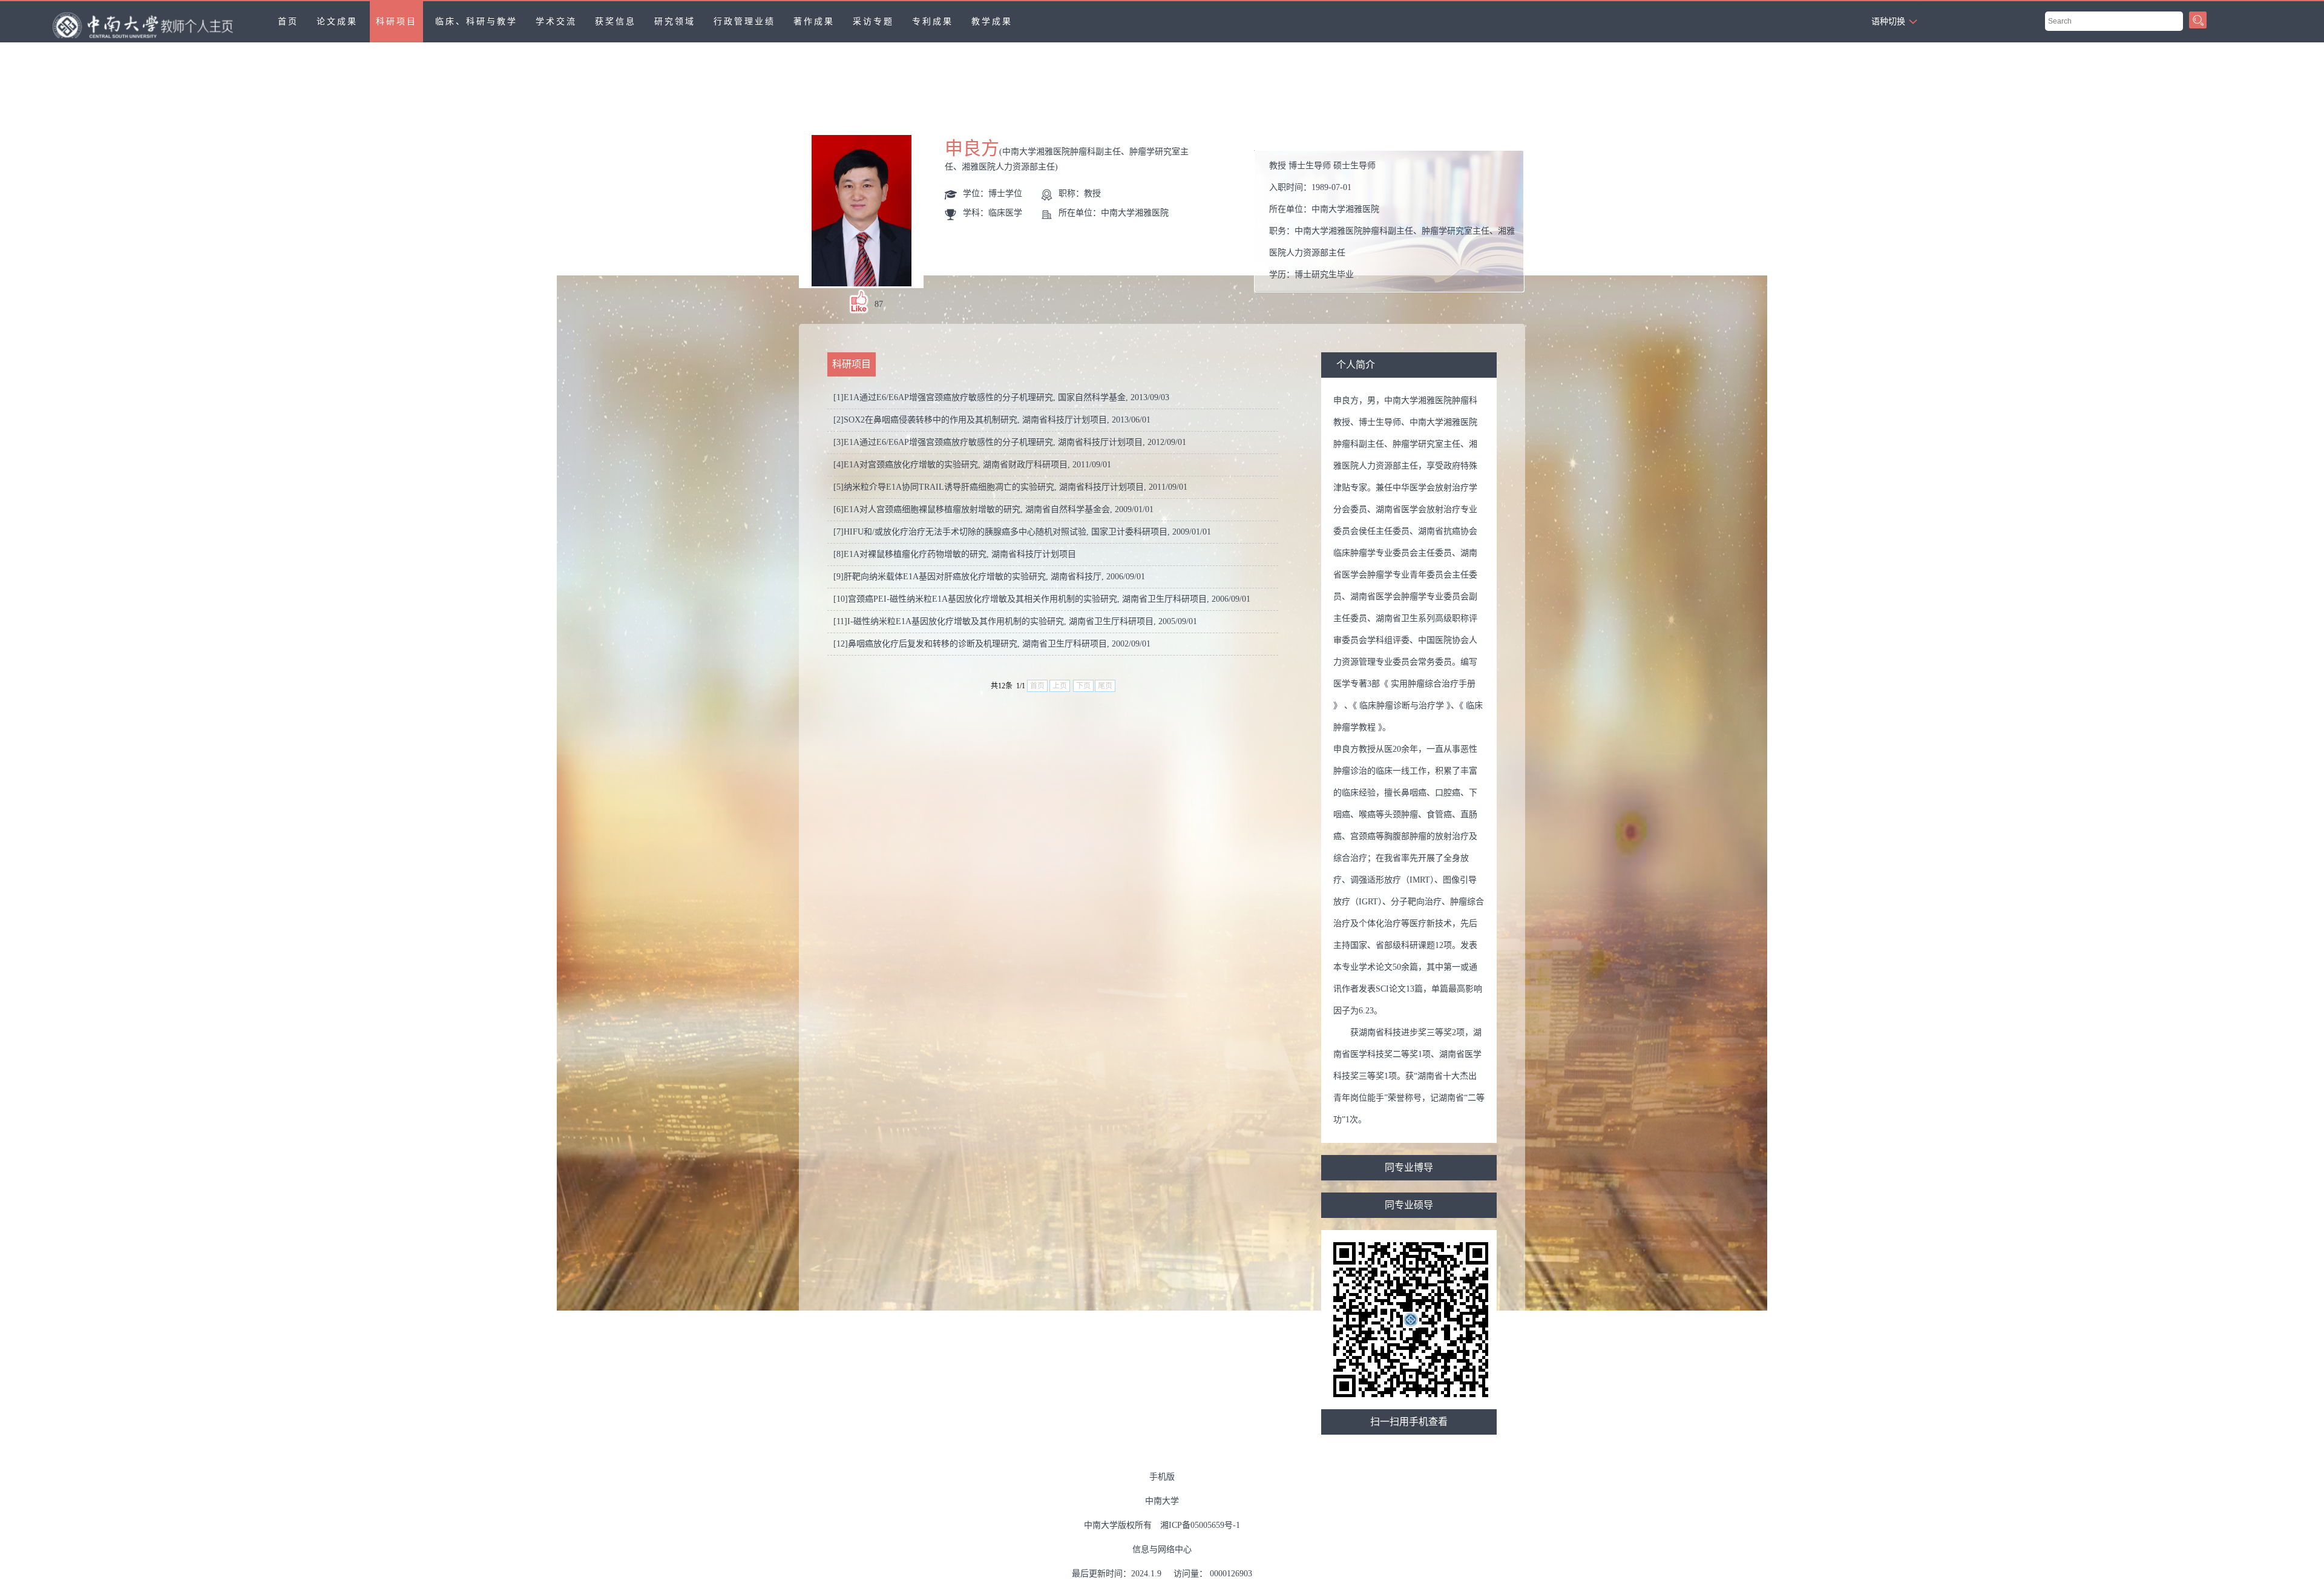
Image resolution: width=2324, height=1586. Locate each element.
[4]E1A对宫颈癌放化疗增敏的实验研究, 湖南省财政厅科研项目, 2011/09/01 (972, 465)
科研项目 (396, 21)
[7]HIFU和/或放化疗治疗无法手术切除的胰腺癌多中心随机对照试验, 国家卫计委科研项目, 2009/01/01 (1022, 532)
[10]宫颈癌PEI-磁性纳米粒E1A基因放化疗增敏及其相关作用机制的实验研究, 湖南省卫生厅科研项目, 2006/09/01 (1042, 599)
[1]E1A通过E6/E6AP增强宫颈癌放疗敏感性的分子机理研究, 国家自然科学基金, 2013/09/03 (1001, 397)
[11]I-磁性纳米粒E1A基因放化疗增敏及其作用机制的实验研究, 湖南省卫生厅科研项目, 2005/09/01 (1015, 621)
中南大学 (1162, 1501)
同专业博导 (1409, 1167)
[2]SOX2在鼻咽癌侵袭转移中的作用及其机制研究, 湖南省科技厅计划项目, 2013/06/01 (992, 420)
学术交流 (556, 21)
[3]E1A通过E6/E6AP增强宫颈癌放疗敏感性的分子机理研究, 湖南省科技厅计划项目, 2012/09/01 (1010, 442)
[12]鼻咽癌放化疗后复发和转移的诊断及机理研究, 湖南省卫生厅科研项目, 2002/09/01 (992, 644)
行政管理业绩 (744, 21)
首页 (288, 21)
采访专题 (873, 21)
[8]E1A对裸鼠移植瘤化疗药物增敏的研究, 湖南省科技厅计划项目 (955, 554)
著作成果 (814, 21)
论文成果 (337, 21)
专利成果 (933, 21)
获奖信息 (615, 21)
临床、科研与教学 (476, 21)
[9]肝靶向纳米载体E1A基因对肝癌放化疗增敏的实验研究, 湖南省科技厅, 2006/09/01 (989, 577)
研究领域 (675, 21)
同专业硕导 (1409, 1205)
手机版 (1162, 1477)
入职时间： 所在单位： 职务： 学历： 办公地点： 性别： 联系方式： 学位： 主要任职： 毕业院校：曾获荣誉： (1394, 224)
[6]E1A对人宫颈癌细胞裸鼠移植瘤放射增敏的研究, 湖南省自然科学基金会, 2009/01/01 (993, 509)
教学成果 (992, 21)
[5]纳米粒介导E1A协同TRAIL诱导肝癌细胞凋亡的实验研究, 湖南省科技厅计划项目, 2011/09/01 (1010, 487)
